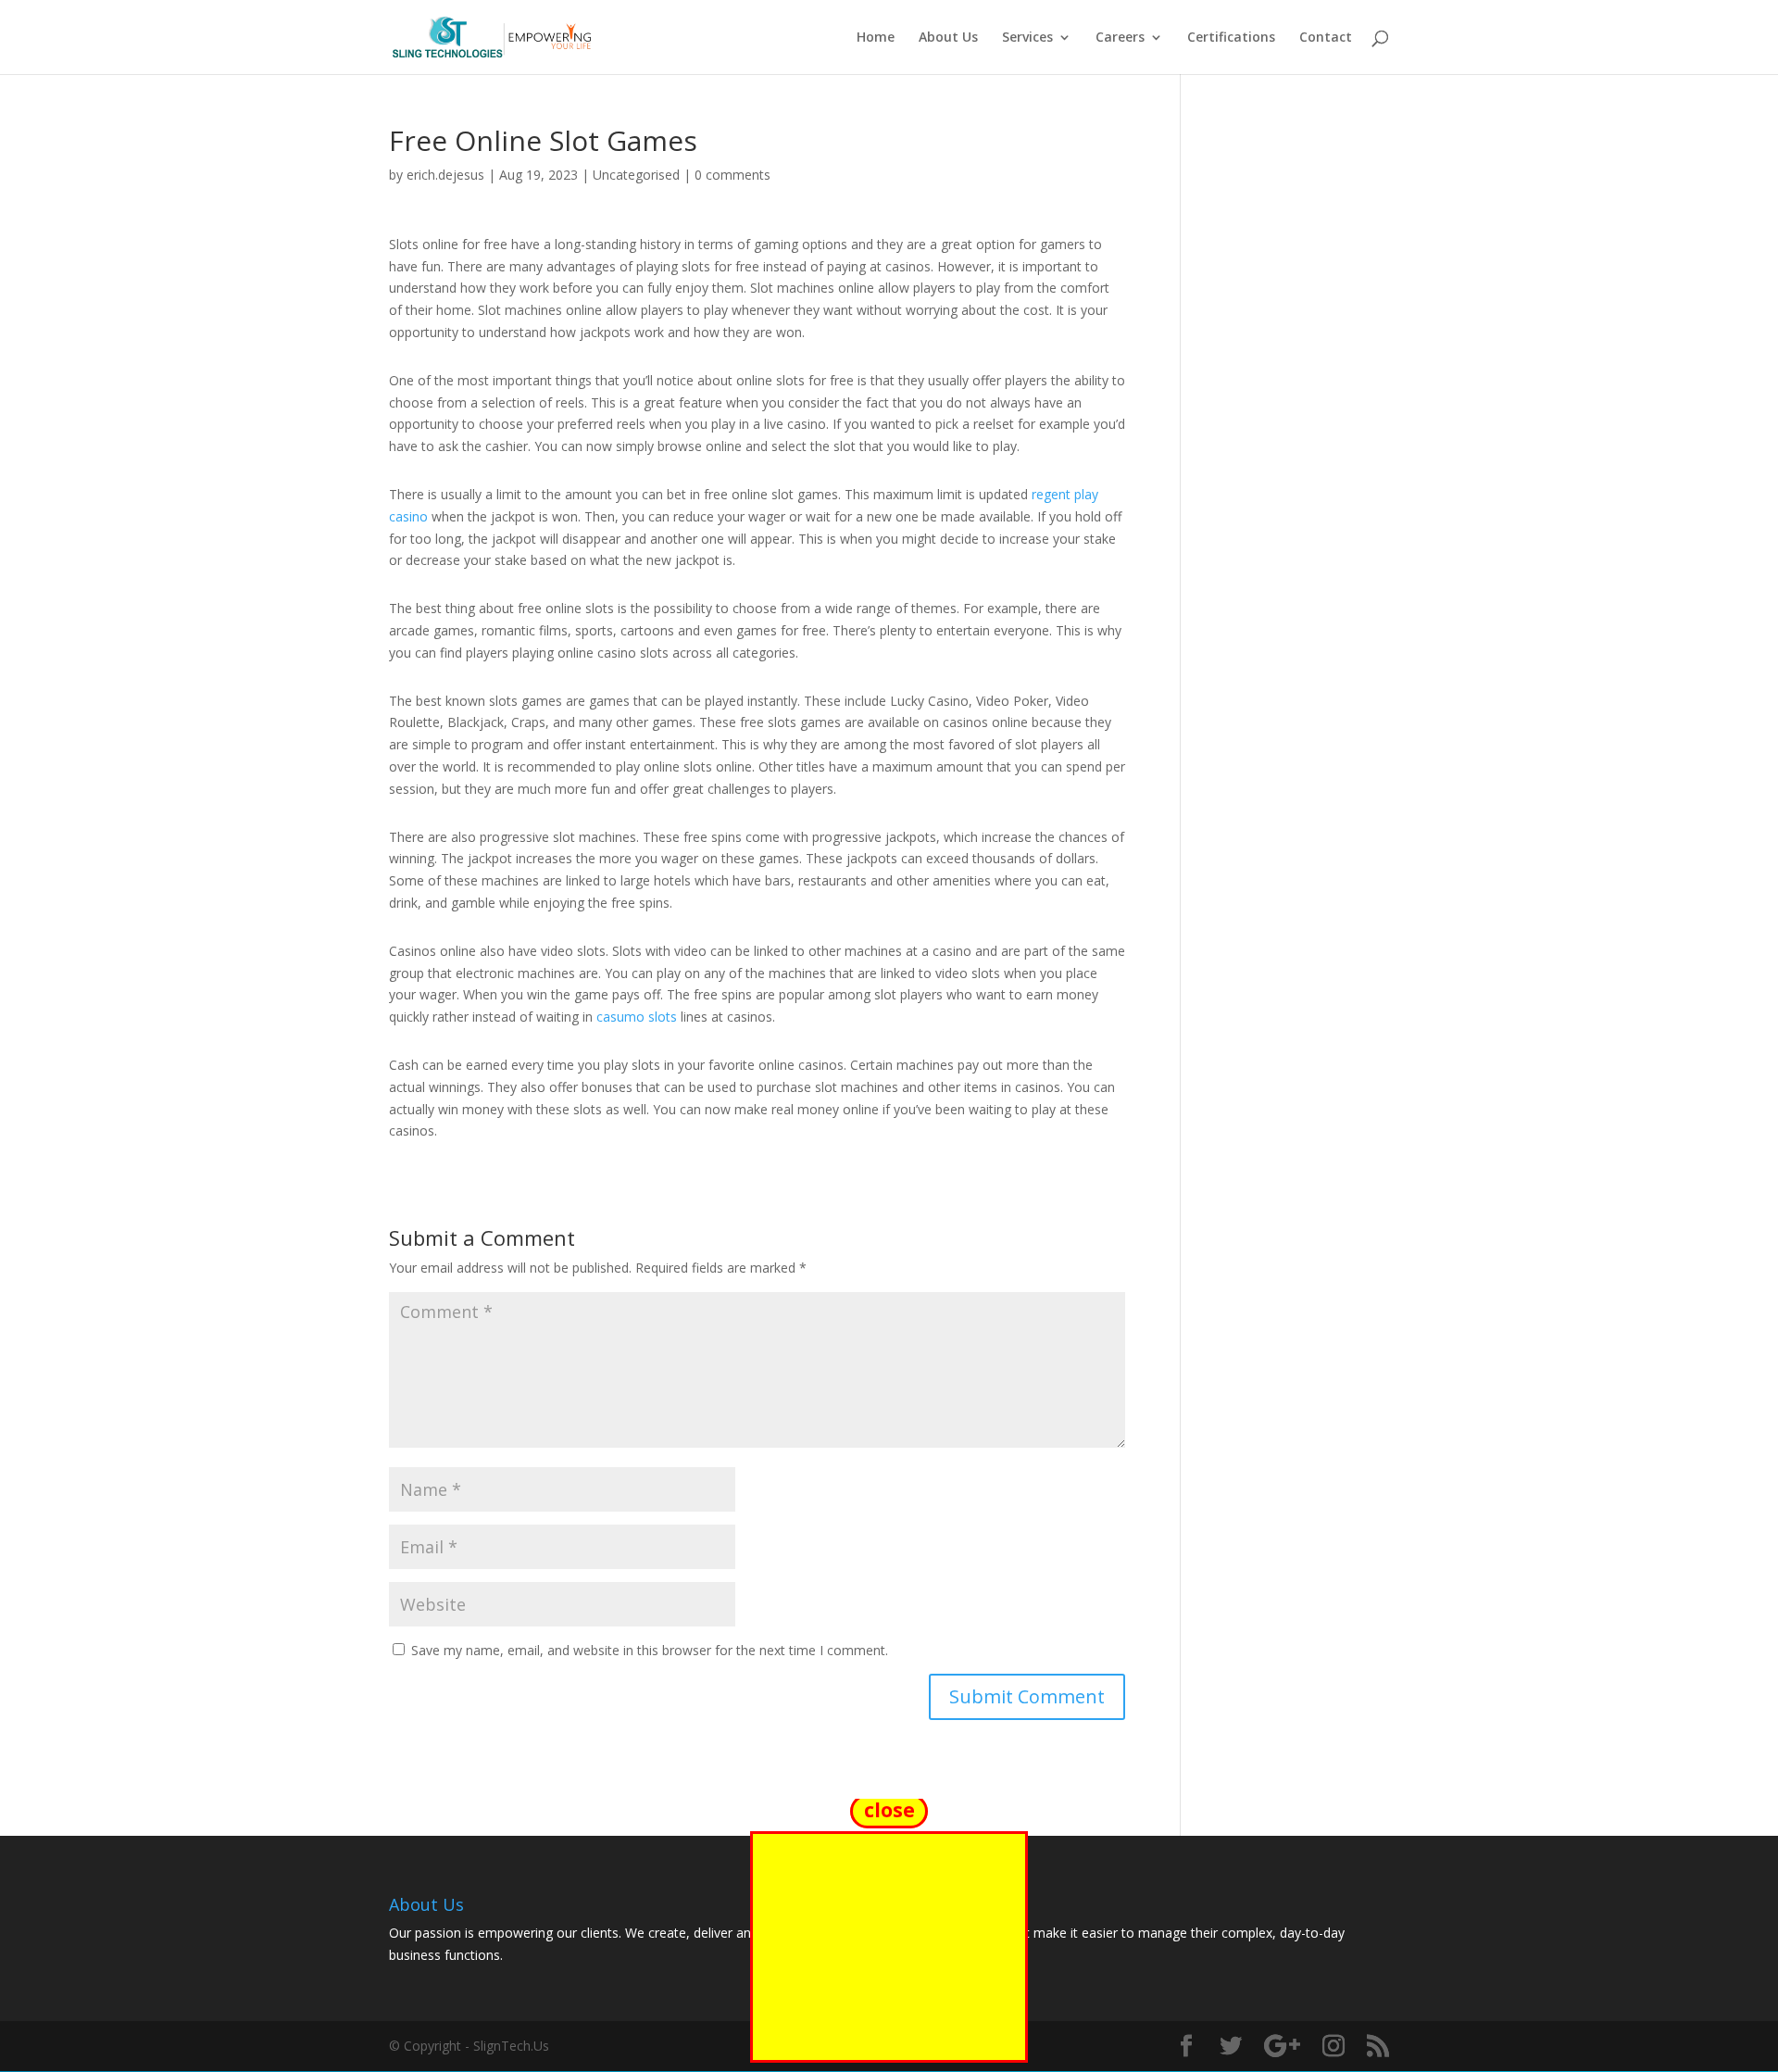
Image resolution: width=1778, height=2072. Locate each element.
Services (1027, 38)
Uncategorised (636, 175)
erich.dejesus (445, 175)
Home (876, 38)
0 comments (732, 175)
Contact (1326, 38)
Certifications (1231, 38)
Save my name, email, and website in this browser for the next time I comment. (650, 1650)
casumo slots (637, 1017)
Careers (1120, 38)
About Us (948, 38)
